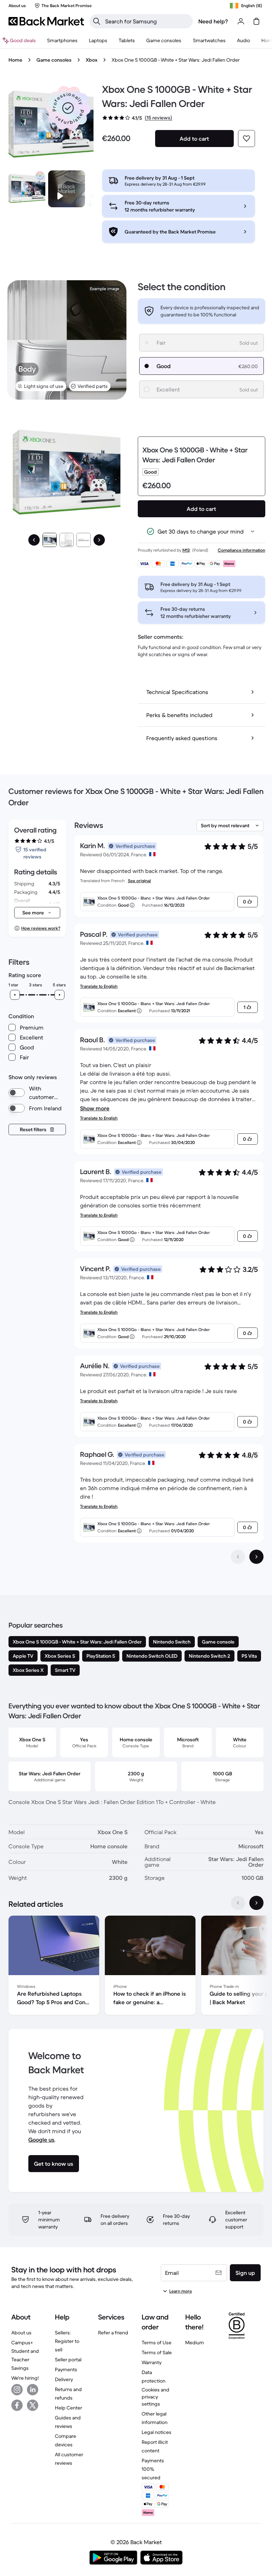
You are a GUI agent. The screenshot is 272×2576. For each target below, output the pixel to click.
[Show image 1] (50, 540)
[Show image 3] (84, 540)
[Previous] (34, 540)
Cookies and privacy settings (155, 2397)
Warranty (152, 2362)
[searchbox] (147, 21)
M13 (186, 550)
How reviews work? (41, 928)
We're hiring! (25, 2378)
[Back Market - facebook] (17, 2405)
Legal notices (157, 2432)
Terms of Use (157, 2343)
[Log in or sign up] (241, 21)
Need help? (213, 21)
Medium (195, 2343)
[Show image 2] (67, 540)
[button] (68, 108)
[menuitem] (62, 40)
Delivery (64, 2379)
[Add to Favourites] (246, 139)
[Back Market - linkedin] (33, 2390)
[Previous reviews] (238, 1557)
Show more (95, 1108)
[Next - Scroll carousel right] (256, 1903)
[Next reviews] (256, 1557)
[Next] (99, 540)
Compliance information (242, 550)
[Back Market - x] (33, 2405)
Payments (66, 2369)
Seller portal (68, 2360)
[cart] (256, 21)
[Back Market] (46, 21)
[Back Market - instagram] (17, 2390)
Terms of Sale (157, 2352)
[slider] (15, 995)
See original (139, 881)
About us (21, 2333)
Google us (41, 2140)
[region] (136, 1967)
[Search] (97, 21)
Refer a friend (113, 2333)
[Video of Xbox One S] (67, 189)
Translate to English (99, 986)
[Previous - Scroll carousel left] (238, 1903)
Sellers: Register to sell (67, 2341)
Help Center (69, 2408)
